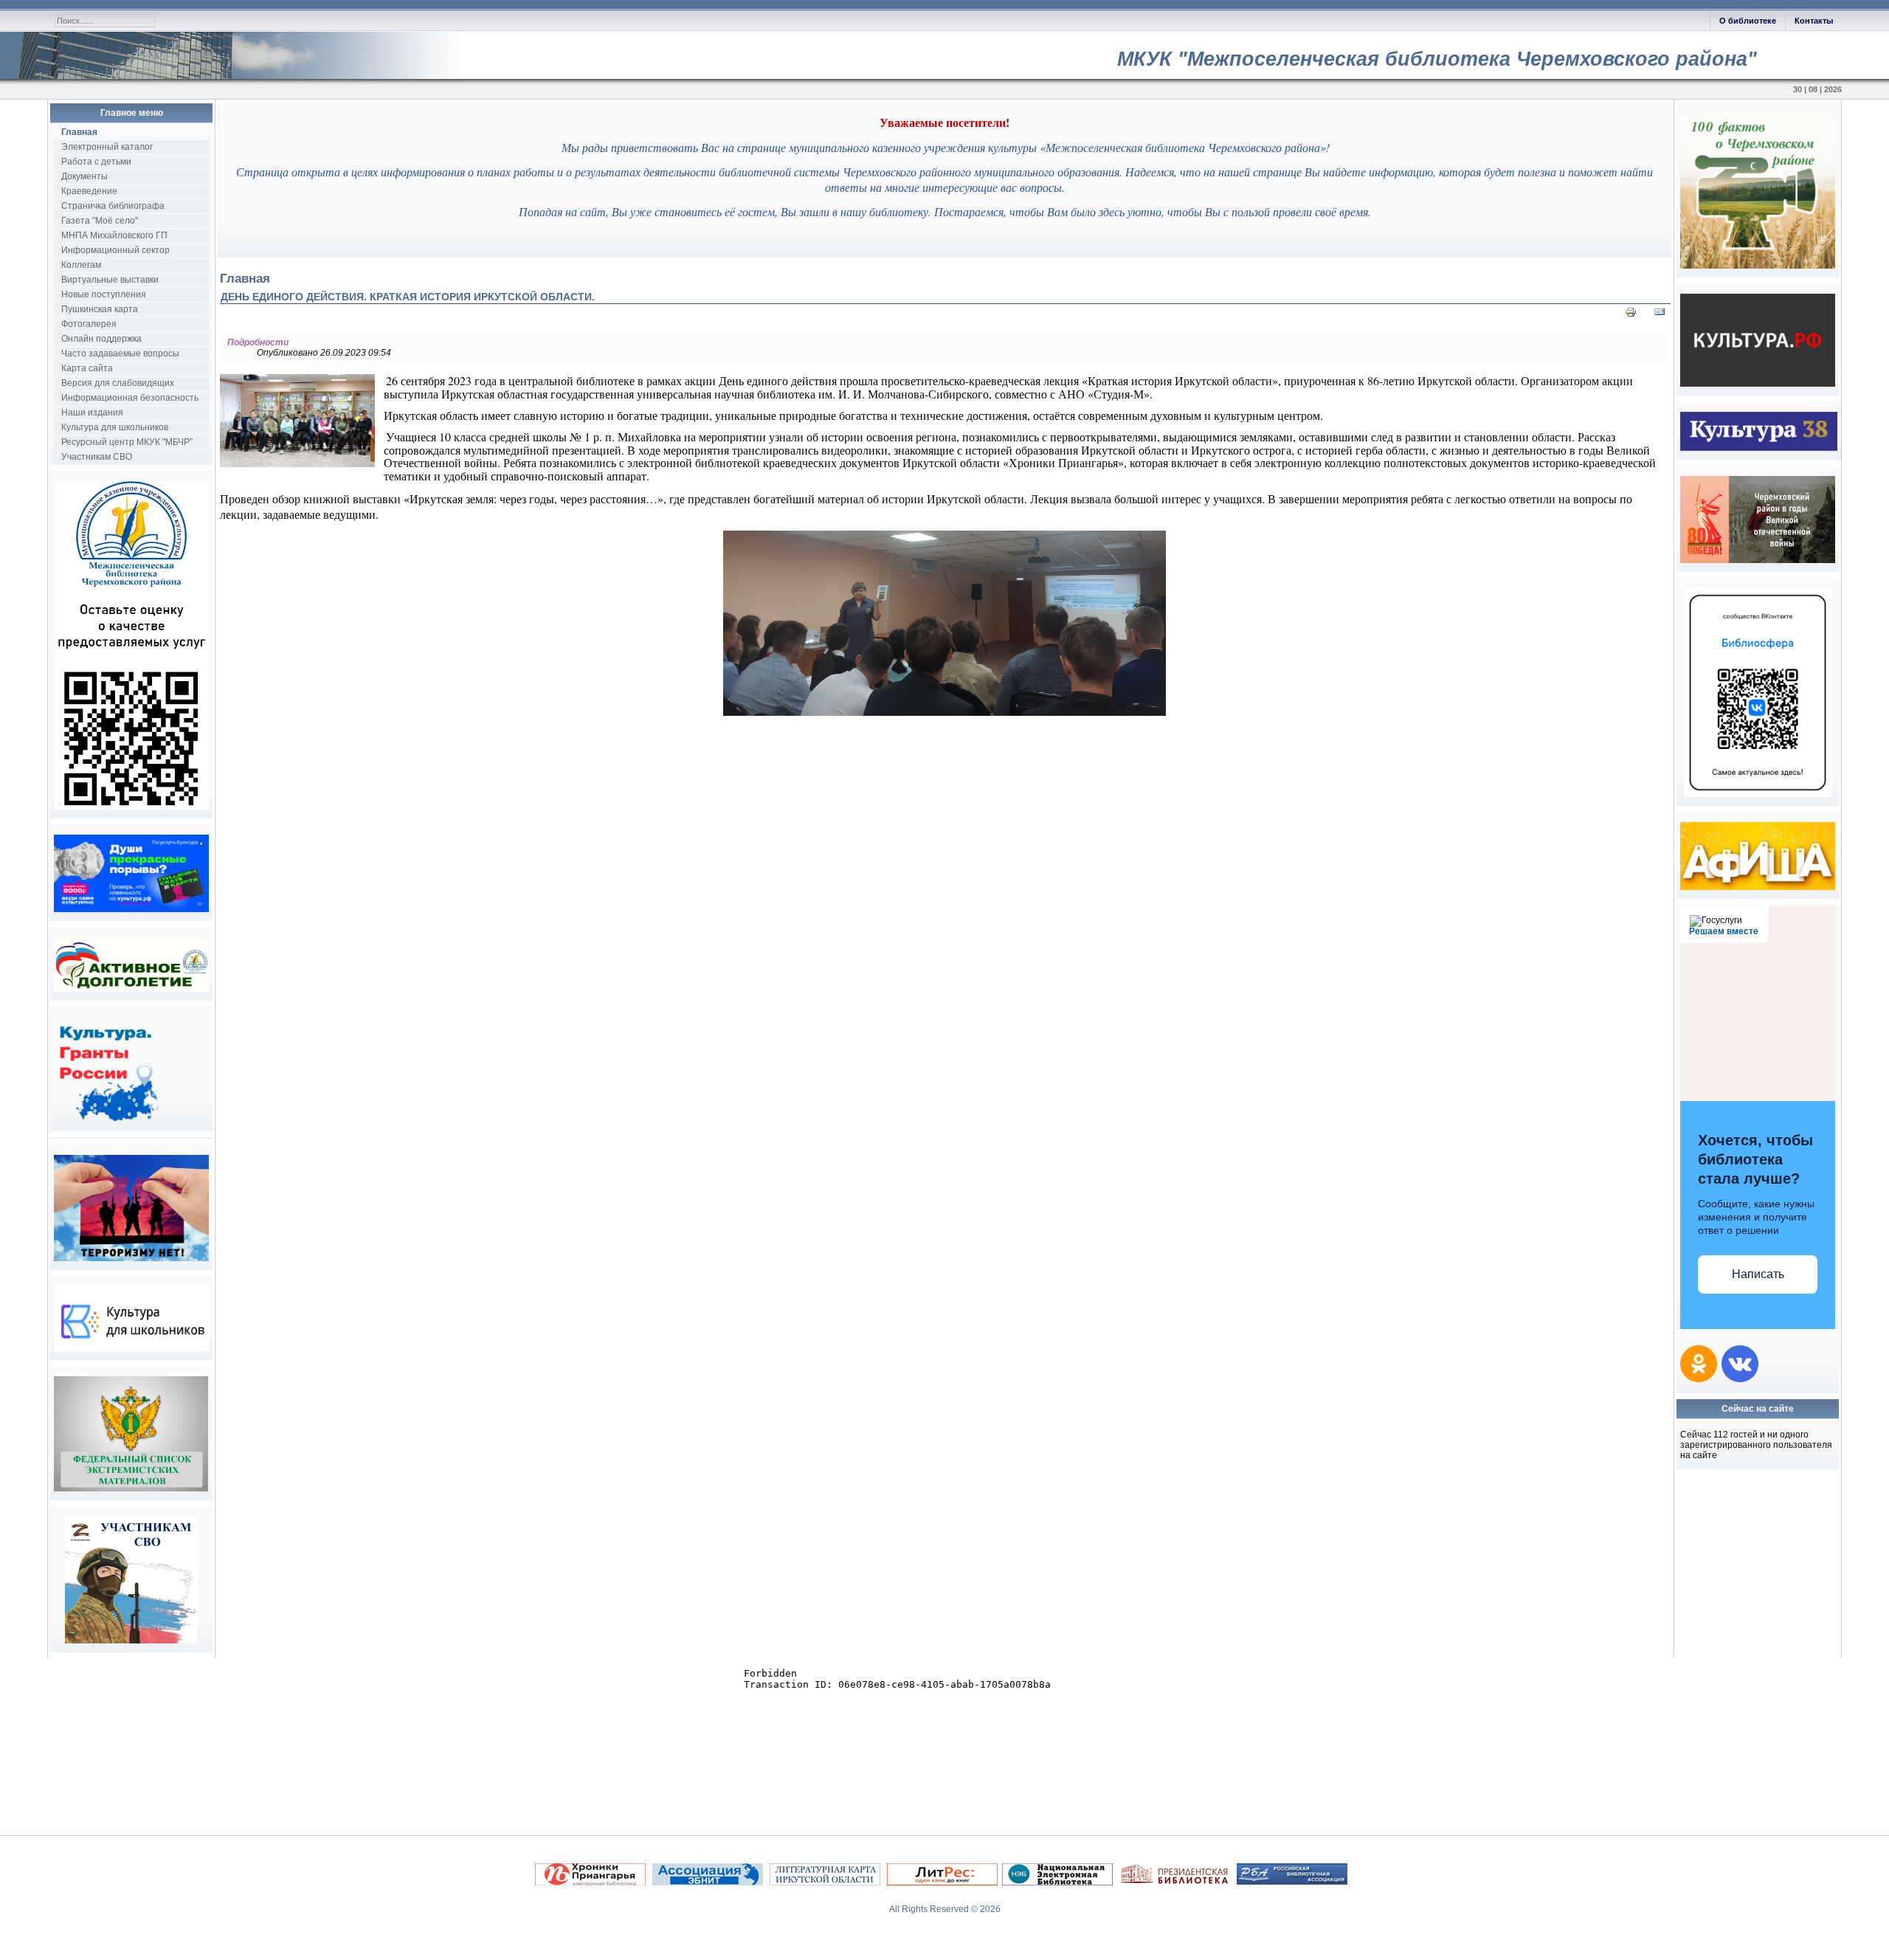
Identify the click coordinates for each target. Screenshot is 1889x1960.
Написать (1758, 1274)
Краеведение (89, 191)
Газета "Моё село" (100, 221)
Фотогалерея (89, 324)
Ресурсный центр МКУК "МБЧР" (127, 442)
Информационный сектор (115, 250)
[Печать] (1631, 315)
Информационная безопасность (130, 398)
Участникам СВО (97, 457)
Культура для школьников (115, 427)
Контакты (1814, 21)
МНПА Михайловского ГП (114, 235)
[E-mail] (1660, 315)
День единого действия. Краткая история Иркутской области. (408, 297)
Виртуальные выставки (110, 280)
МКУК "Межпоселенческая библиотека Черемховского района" (1437, 59)
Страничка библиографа (113, 206)
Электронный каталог (107, 147)
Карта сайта (87, 368)
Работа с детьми (96, 162)
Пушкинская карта (100, 309)
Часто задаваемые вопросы (120, 353)
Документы (84, 176)
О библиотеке (1748, 21)
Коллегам (81, 265)
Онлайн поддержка (101, 339)
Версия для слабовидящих (118, 383)
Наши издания (92, 413)
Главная (79, 132)
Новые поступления (104, 294)
